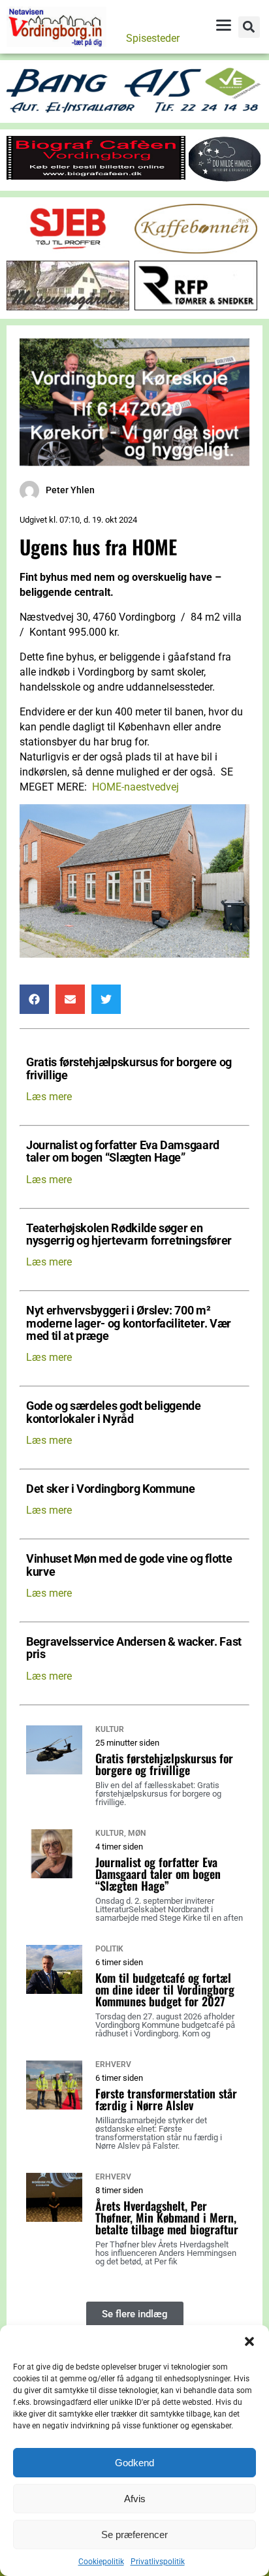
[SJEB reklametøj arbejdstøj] (68, 250)
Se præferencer (134, 2535)
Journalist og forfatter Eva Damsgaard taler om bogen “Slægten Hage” (123, 1152)
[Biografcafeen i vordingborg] (96, 176)
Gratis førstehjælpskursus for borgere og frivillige (129, 1069)
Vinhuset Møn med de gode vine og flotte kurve (129, 1565)
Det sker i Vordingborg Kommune (110, 1489)
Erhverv (113, 2064)
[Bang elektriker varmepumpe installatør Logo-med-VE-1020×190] (134, 111)
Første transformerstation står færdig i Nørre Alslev (166, 2099)
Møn (137, 1833)
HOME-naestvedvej (135, 787)
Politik (109, 1949)
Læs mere (49, 1097)
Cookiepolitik (101, 2562)
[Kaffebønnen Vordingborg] (196, 250)
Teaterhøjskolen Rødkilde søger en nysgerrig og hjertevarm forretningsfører (129, 1235)
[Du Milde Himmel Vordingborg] (225, 179)
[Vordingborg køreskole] (134, 462)
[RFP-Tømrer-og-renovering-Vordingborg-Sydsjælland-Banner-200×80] (196, 307)
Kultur (110, 1729)
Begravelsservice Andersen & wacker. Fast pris (134, 1648)
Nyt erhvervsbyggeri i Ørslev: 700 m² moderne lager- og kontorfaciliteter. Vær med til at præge (129, 1324)
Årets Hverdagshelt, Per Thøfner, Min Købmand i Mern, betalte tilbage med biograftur (167, 2217)
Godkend (134, 2463)
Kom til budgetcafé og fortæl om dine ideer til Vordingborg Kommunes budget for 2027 (165, 1989)
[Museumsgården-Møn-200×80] (68, 307)
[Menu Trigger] (223, 25)
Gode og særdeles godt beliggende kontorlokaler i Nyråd (114, 1412)
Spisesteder (153, 38)
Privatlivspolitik (158, 2562)
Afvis (135, 2499)
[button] (249, 2341)
